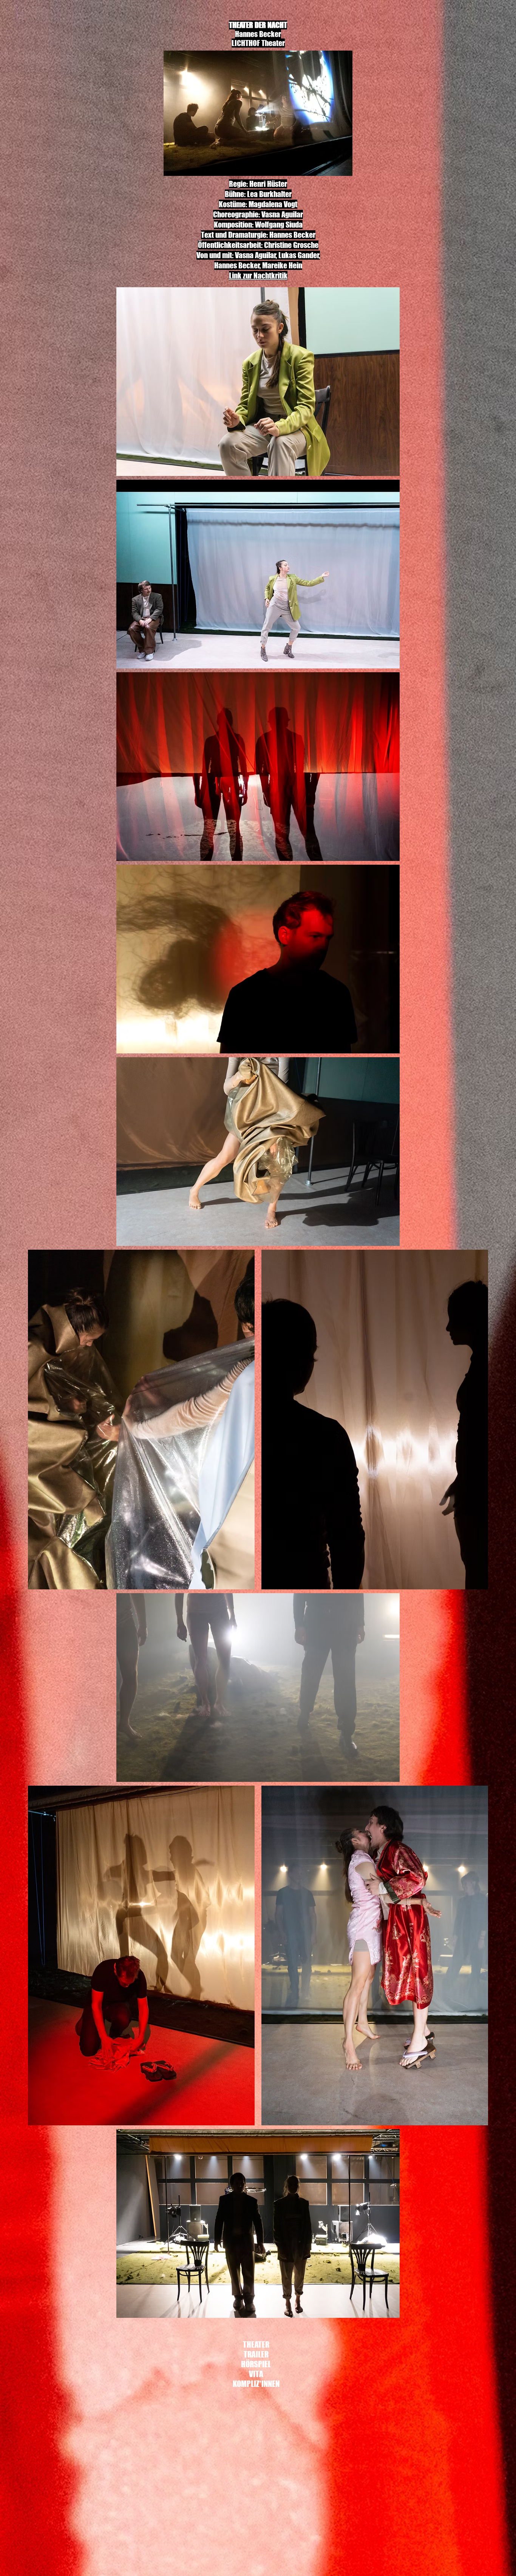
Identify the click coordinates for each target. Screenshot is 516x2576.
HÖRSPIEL (256, 2364)
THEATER (256, 2344)
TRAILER (256, 2354)
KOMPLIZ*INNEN (256, 2384)
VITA (256, 2374)
